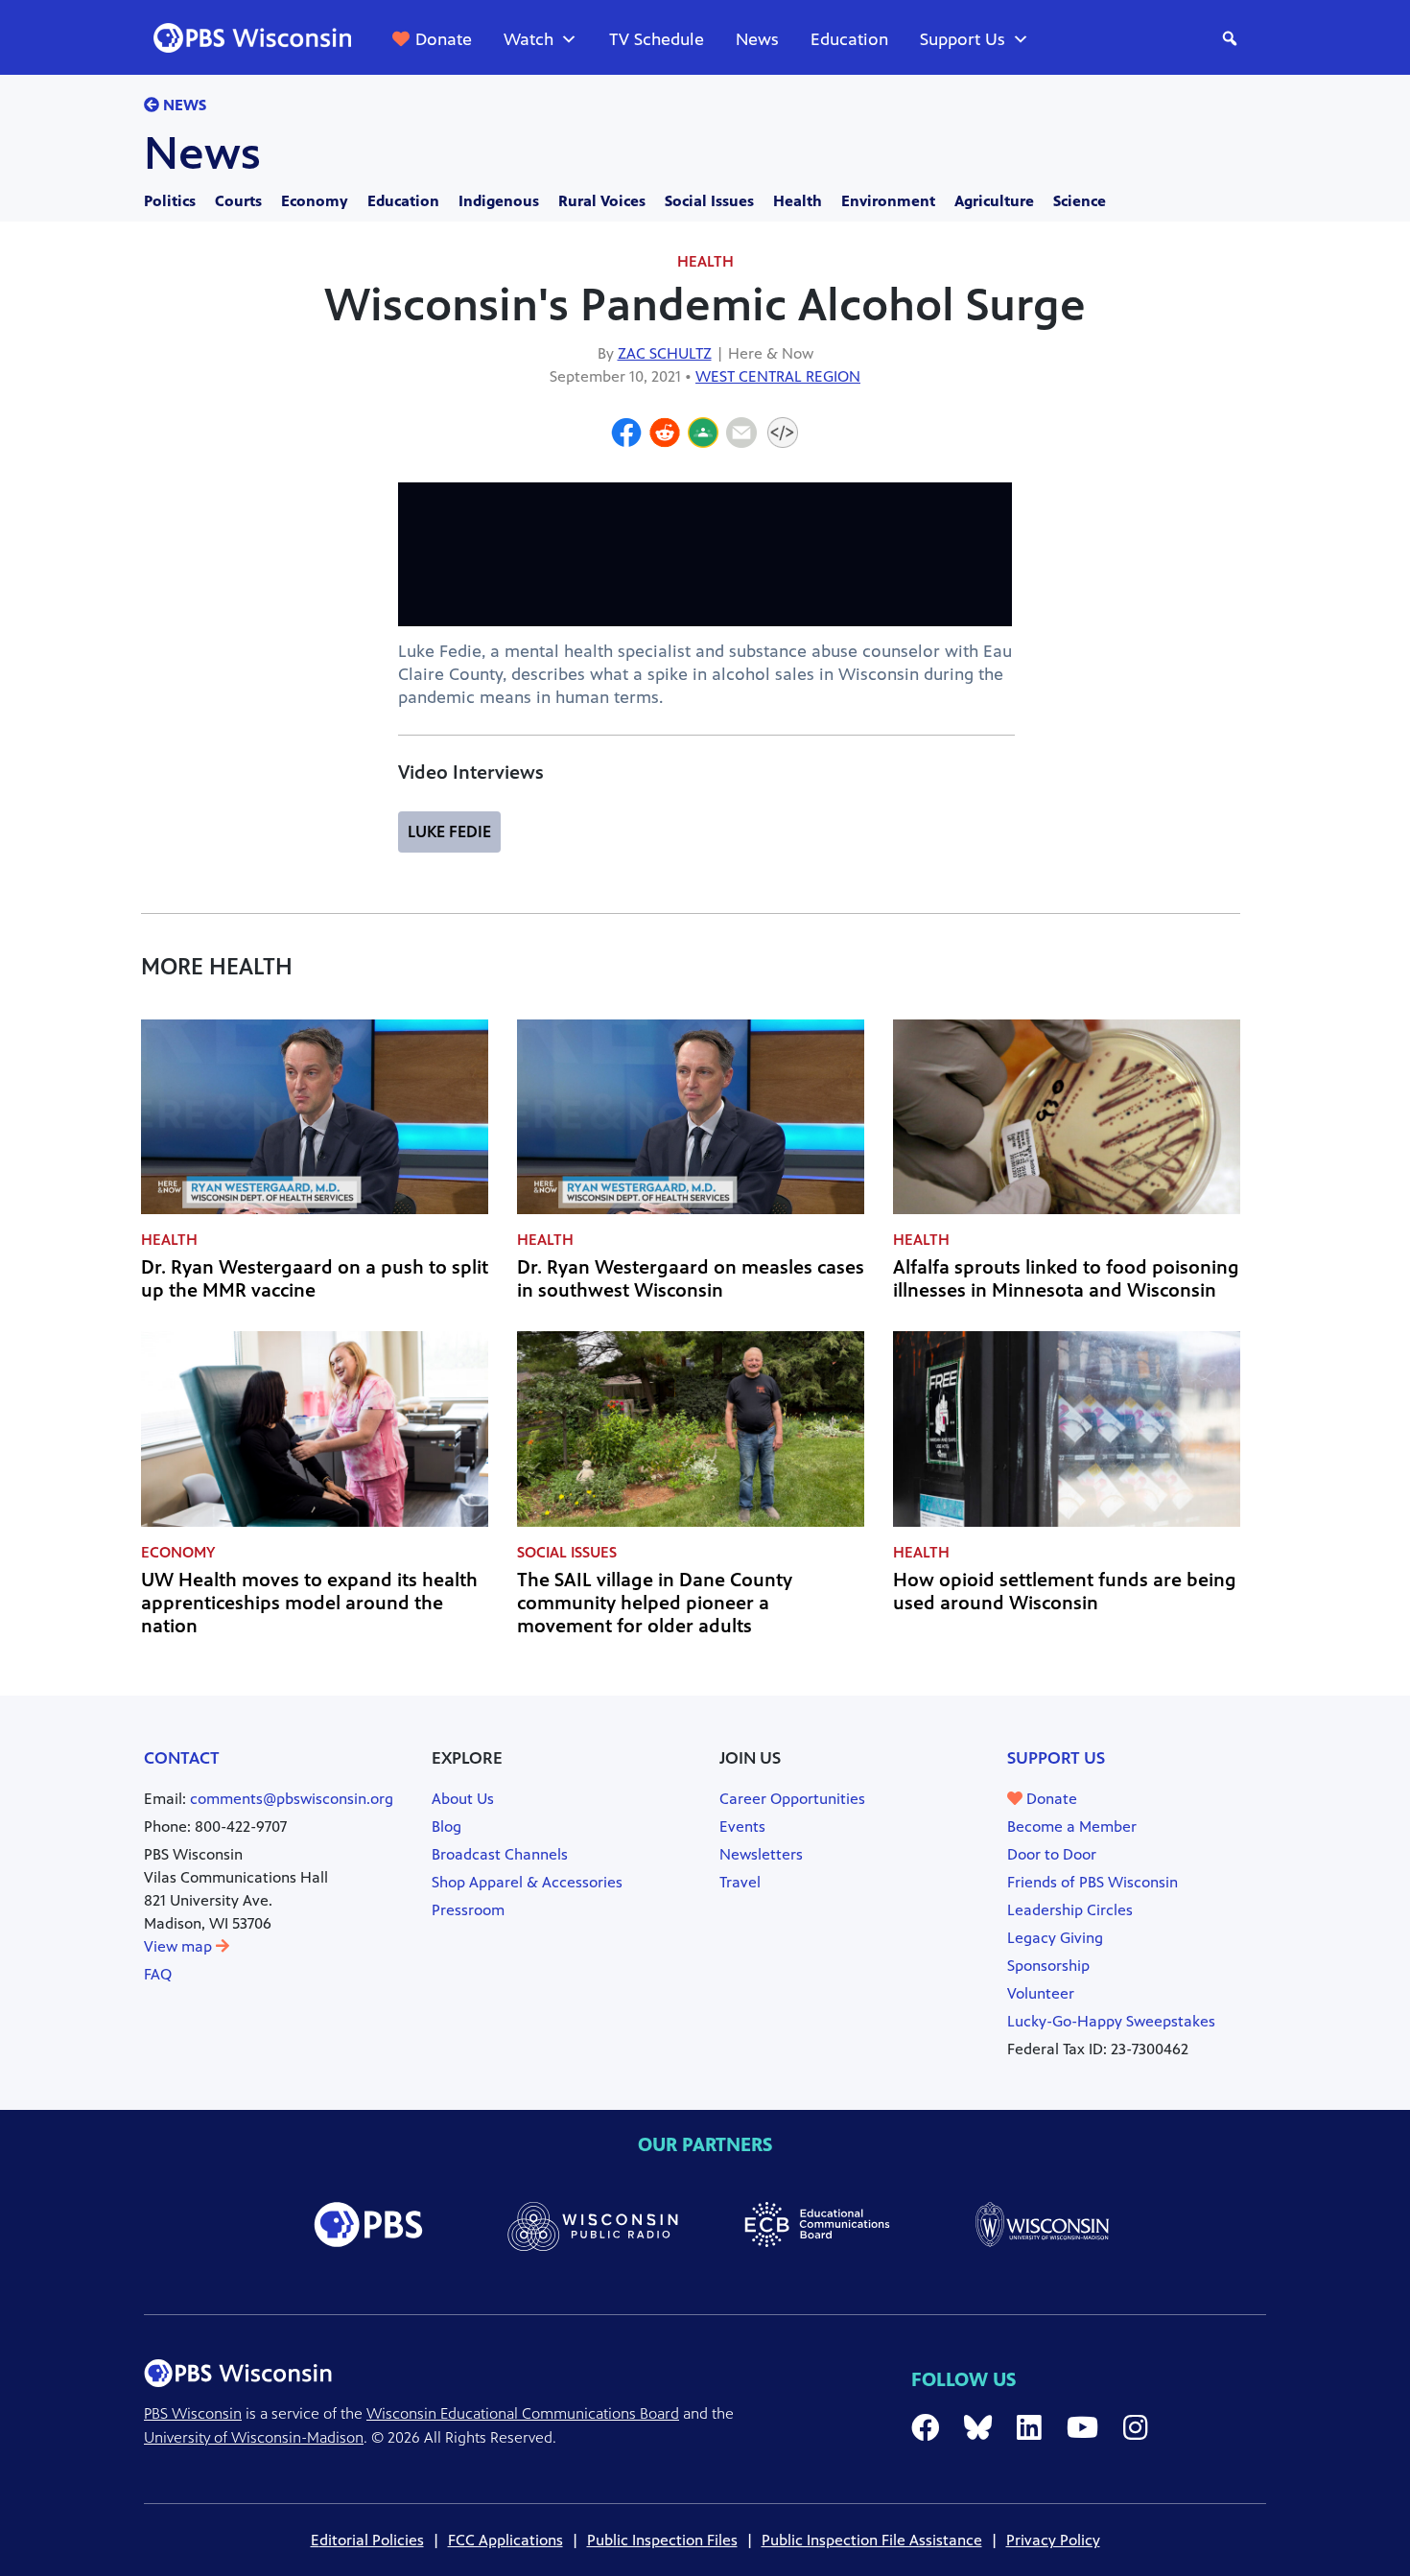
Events (742, 1827)
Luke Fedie (449, 831)
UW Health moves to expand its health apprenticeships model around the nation (309, 1603)
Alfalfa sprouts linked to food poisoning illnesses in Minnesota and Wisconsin (1066, 1279)
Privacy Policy (1053, 2540)
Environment (888, 201)
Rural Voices (602, 201)
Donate (444, 39)
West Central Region (778, 376)
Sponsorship (1048, 1966)
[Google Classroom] (703, 435)
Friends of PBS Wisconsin (1093, 1882)
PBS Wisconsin (193, 2413)
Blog (446, 1827)
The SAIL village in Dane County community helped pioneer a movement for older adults (655, 1603)
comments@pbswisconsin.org (292, 1799)
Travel (740, 1882)
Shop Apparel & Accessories (527, 1882)
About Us (463, 1799)
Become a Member (1072, 1827)
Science (1080, 201)
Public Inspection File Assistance (872, 2540)
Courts (238, 201)
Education (849, 39)
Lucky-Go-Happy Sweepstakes (1111, 2021)
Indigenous (499, 201)
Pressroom (468, 1910)
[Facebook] (626, 435)
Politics (170, 201)
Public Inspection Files (662, 2540)
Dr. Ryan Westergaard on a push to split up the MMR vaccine (315, 1279)
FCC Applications (505, 2540)
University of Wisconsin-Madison (254, 2437)
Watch (529, 39)
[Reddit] (665, 435)
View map (180, 1946)
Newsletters (761, 1854)
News (757, 39)
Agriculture (994, 201)
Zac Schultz (665, 353)
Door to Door (1052, 1854)
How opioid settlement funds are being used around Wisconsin (1065, 1592)
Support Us (963, 39)
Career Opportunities (792, 1799)
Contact (182, 1758)
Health (798, 201)
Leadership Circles (1070, 1910)
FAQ (158, 1974)
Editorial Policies (367, 2540)
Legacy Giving (1055, 1938)
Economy (315, 201)
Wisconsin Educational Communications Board (523, 2413)
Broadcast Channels (500, 1854)
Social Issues (709, 201)
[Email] (741, 435)
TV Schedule (657, 39)
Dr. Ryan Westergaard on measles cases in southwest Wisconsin (691, 1279)
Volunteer (1041, 1993)
